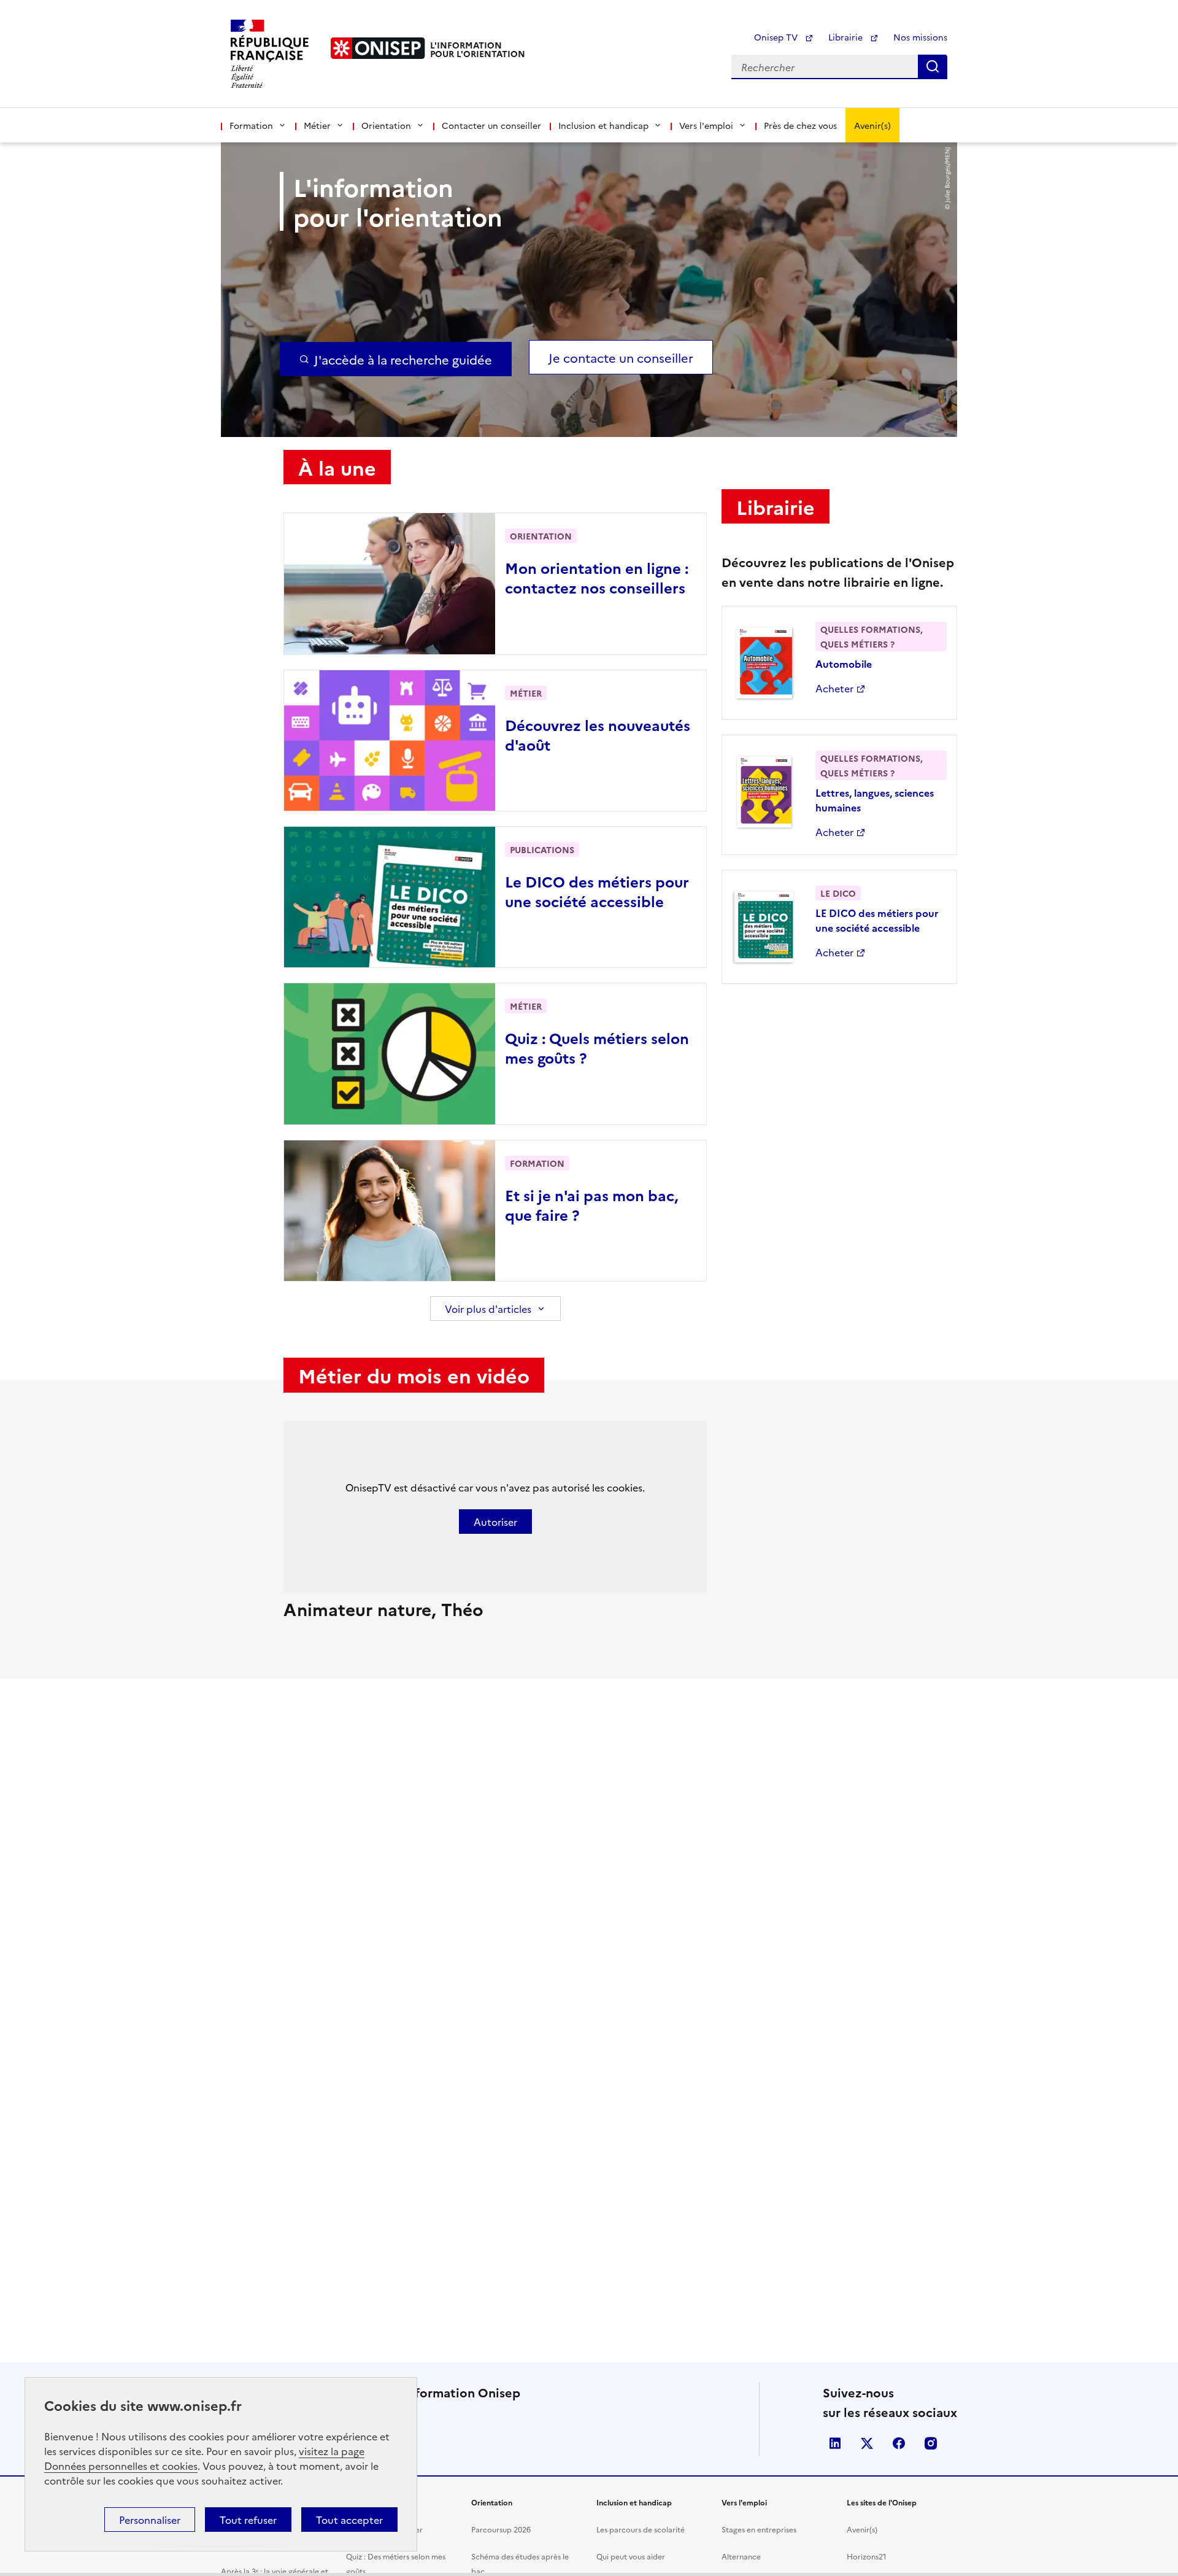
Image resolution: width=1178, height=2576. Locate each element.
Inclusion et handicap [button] (603, 125)
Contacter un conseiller (491, 125)
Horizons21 (867, 2556)
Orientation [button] (386, 125)
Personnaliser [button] (150, 2520)
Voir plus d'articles (488, 1309)
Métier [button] (317, 125)
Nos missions (920, 37)
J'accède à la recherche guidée (403, 359)
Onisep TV (777, 37)
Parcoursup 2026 (501, 2529)
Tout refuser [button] (248, 2520)
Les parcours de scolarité (641, 2529)
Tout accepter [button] (349, 2520)
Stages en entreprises (759, 2529)
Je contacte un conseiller (621, 357)
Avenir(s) (872, 125)
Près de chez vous (800, 125)
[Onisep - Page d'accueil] (378, 48)
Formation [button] (251, 125)
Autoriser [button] (495, 1522)
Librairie (847, 37)
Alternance (741, 2556)
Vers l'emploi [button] (706, 125)
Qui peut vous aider (631, 2556)
